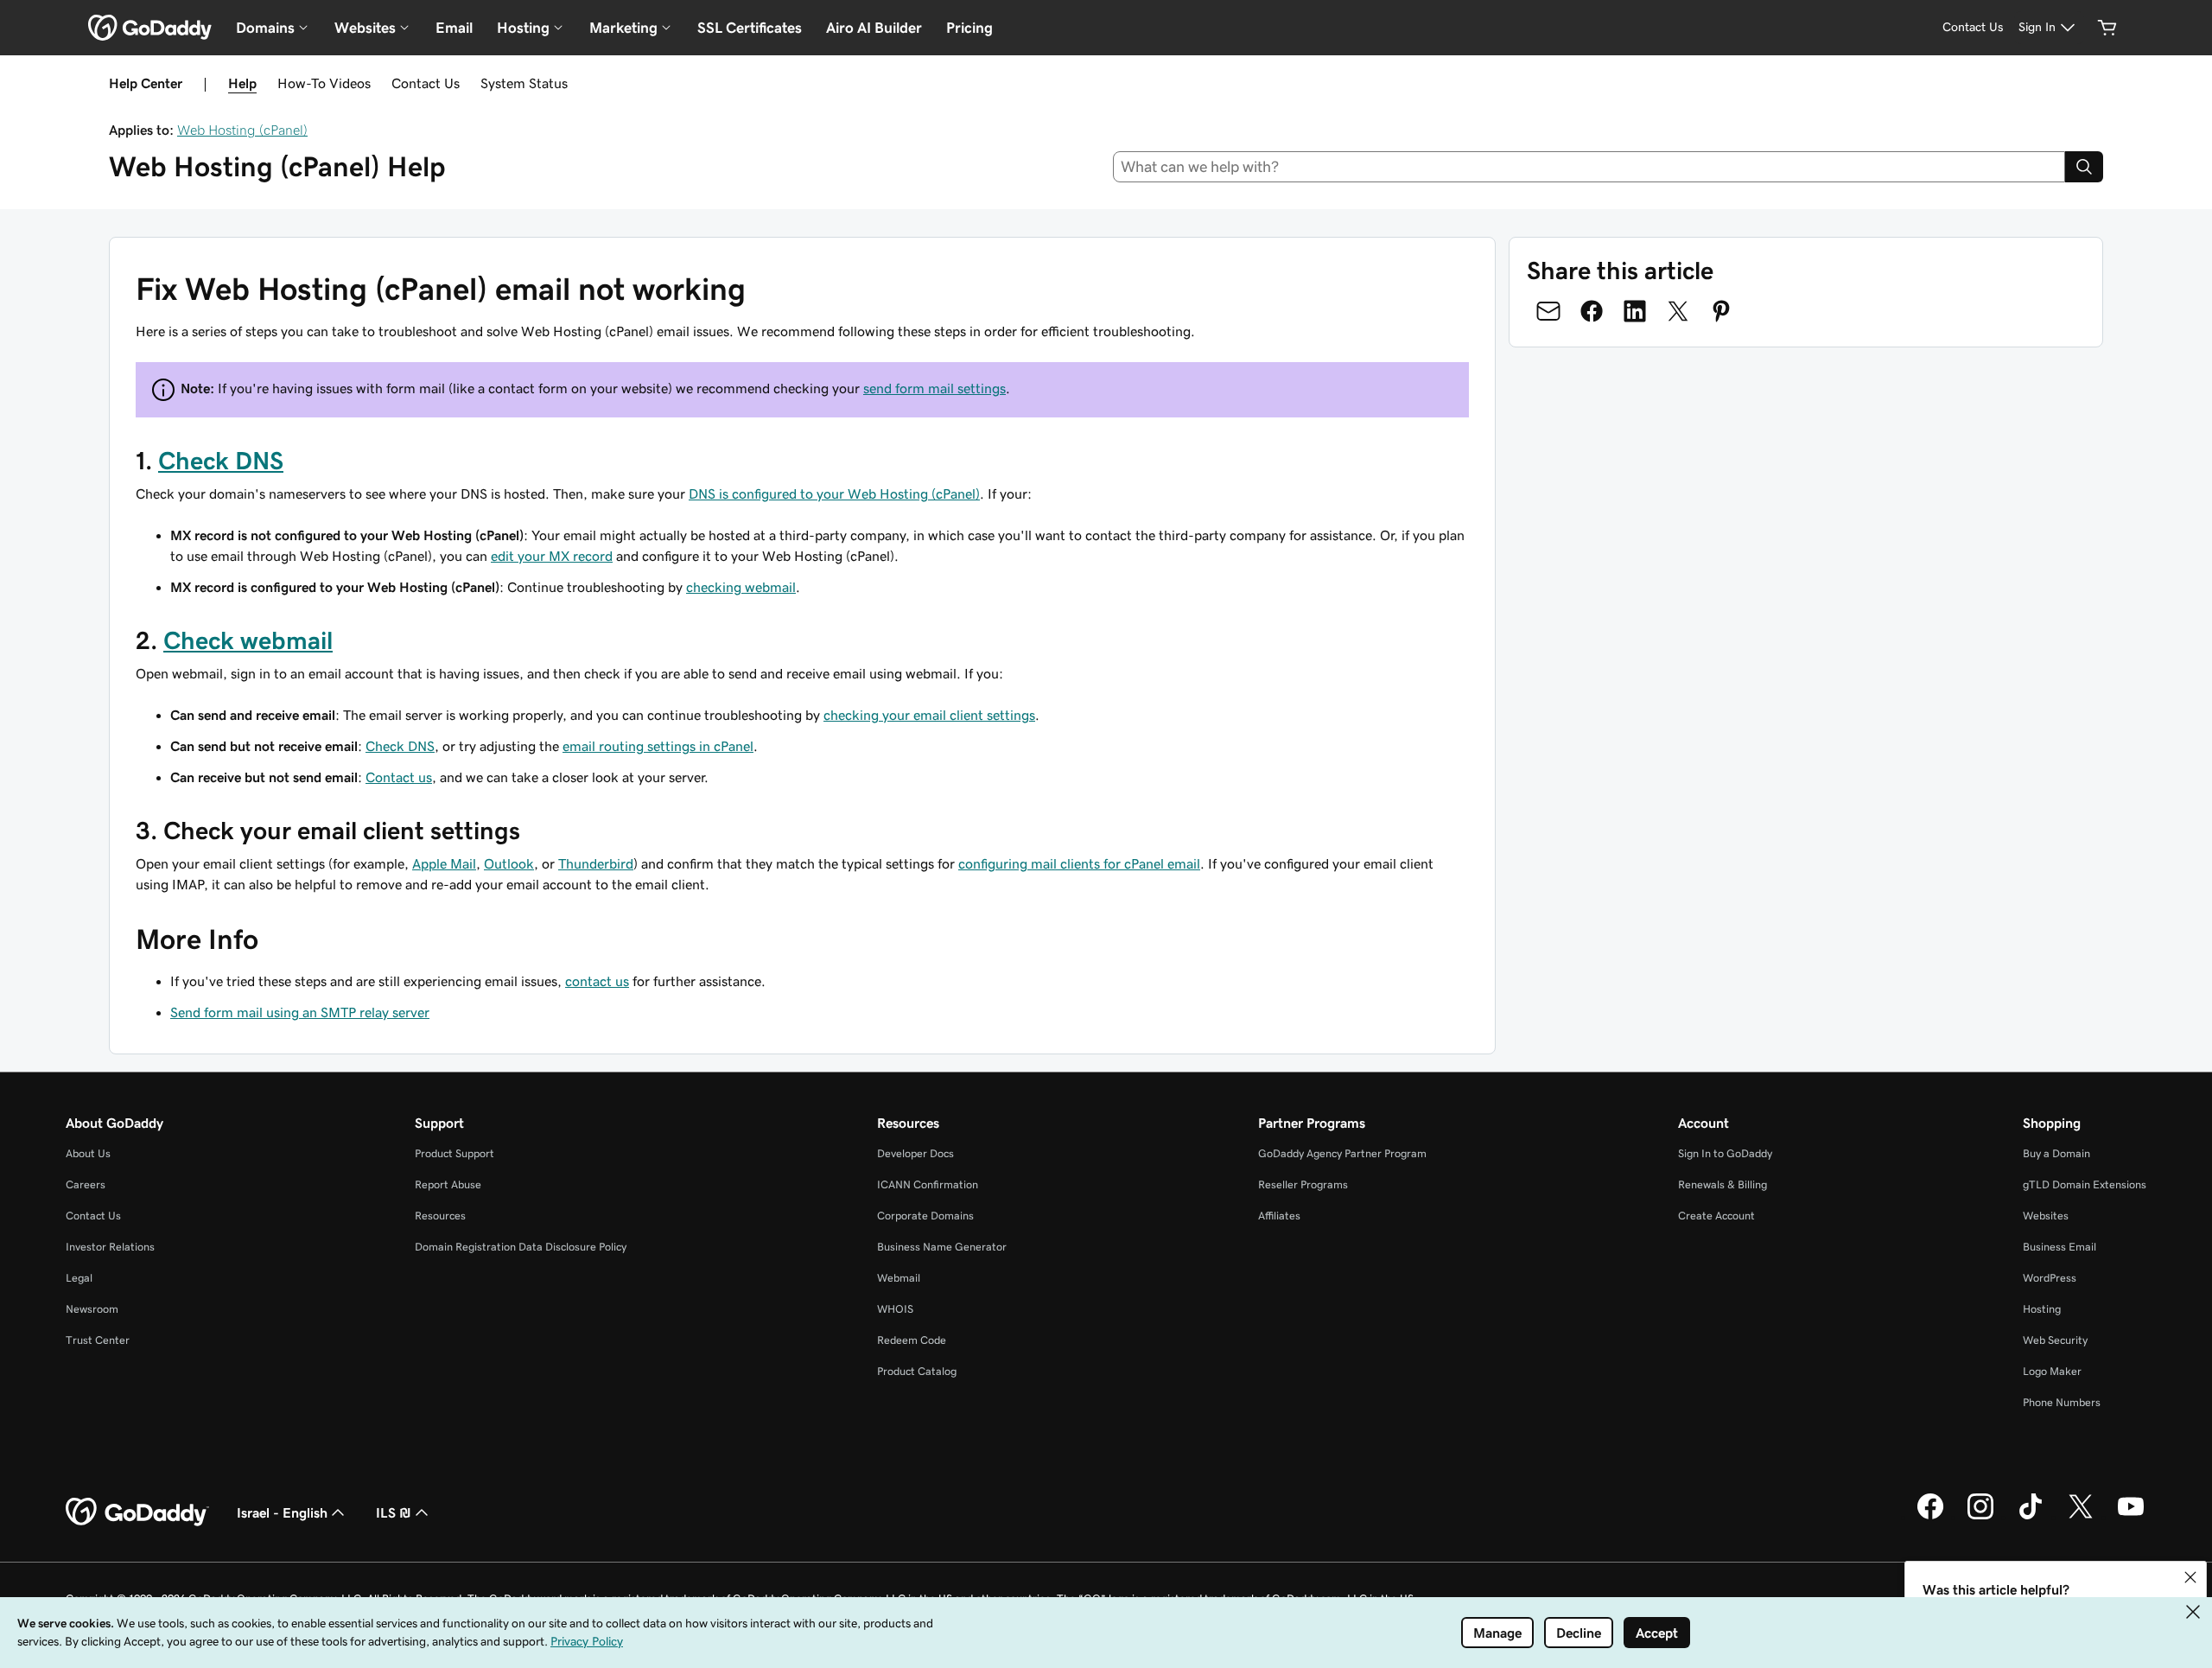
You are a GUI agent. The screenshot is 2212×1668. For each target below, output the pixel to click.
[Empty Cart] (2107, 28)
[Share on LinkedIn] (1635, 311)
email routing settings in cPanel (658, 746)
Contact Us (426, 83)
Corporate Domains (925, 1216)
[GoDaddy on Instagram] (1980, 1517)
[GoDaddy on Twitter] (2081, 1517)
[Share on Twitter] (1678, 311)
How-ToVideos (324, 83)
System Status (524, 83)
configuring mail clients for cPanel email (1079, 863)
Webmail (899, 1278)
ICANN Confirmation (928, 1184)
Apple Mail (444, 863)
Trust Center (98, 1340)
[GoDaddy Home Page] (137, 1512)
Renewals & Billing (1723, 1184)
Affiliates (1279, 1216)
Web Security (2055, 1340)
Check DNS (221, 461)
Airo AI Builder (874, 28)
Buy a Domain (2056, 1153)
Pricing (969, 28)
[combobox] (1589, 167)
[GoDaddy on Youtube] (2131, 1517)
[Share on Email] (1548, 311)
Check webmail (248, 640)
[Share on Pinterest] (1721, 311)
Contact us (399, 777)
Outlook (509, 863)
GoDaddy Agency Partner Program (1342, 1153)
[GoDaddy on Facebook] (1930, 1517)
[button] (2190, 1577)
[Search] (2084, 167)
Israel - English (282, 1512)
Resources (440, 1216)
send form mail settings (934, 388)
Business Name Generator (942, 1247)
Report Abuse (448, 1184)
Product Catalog (917, 1371)
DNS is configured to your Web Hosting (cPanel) (834, 493)
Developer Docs (915, 1153)
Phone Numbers (2062, 1402)
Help (242, 83)
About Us (88, 1153)
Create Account (1716, 1216)
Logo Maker (2052, 1371)
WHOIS (895, 1309)
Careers (86, 1184)
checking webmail (741, 587)
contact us (597, 981)
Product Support (454, 1153)
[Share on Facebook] (1592, 311)
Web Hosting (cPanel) (242, 130)
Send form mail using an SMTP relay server (300, 1012)
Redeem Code (912, 1340)
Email (454, 28)
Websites (2046, 1216)
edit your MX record (552, 556)
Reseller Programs (1303, 1184)
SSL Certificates (750, 28)
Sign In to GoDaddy (1725, 1153)
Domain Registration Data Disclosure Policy (521, 1247)
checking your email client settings (929, 715)
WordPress (2050, 1278)
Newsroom (92, 1309)
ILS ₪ (394, 1512)
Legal (79, 1278)
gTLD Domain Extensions (2085, 1184)
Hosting (2042, 1309)
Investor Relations (110, 1247)
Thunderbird (596, 863)
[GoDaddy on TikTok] (2031, 1517)
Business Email (2059, 1247)
